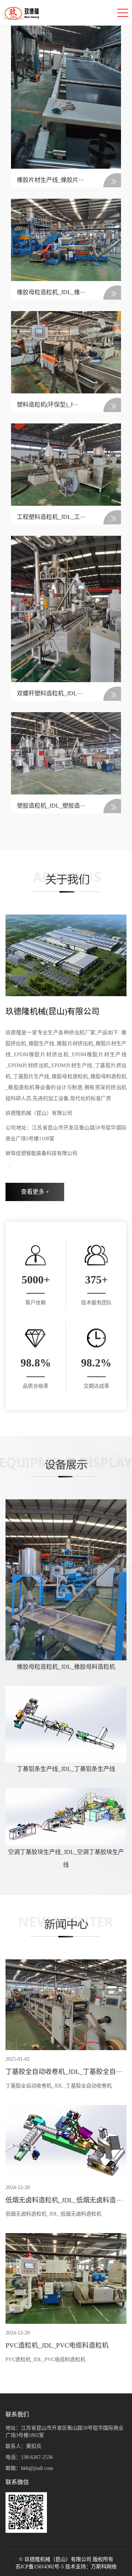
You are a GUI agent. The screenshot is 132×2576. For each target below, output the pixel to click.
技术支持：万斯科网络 (91, 2567)
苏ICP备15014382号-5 (40, 2567)
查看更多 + (35, 1192)
